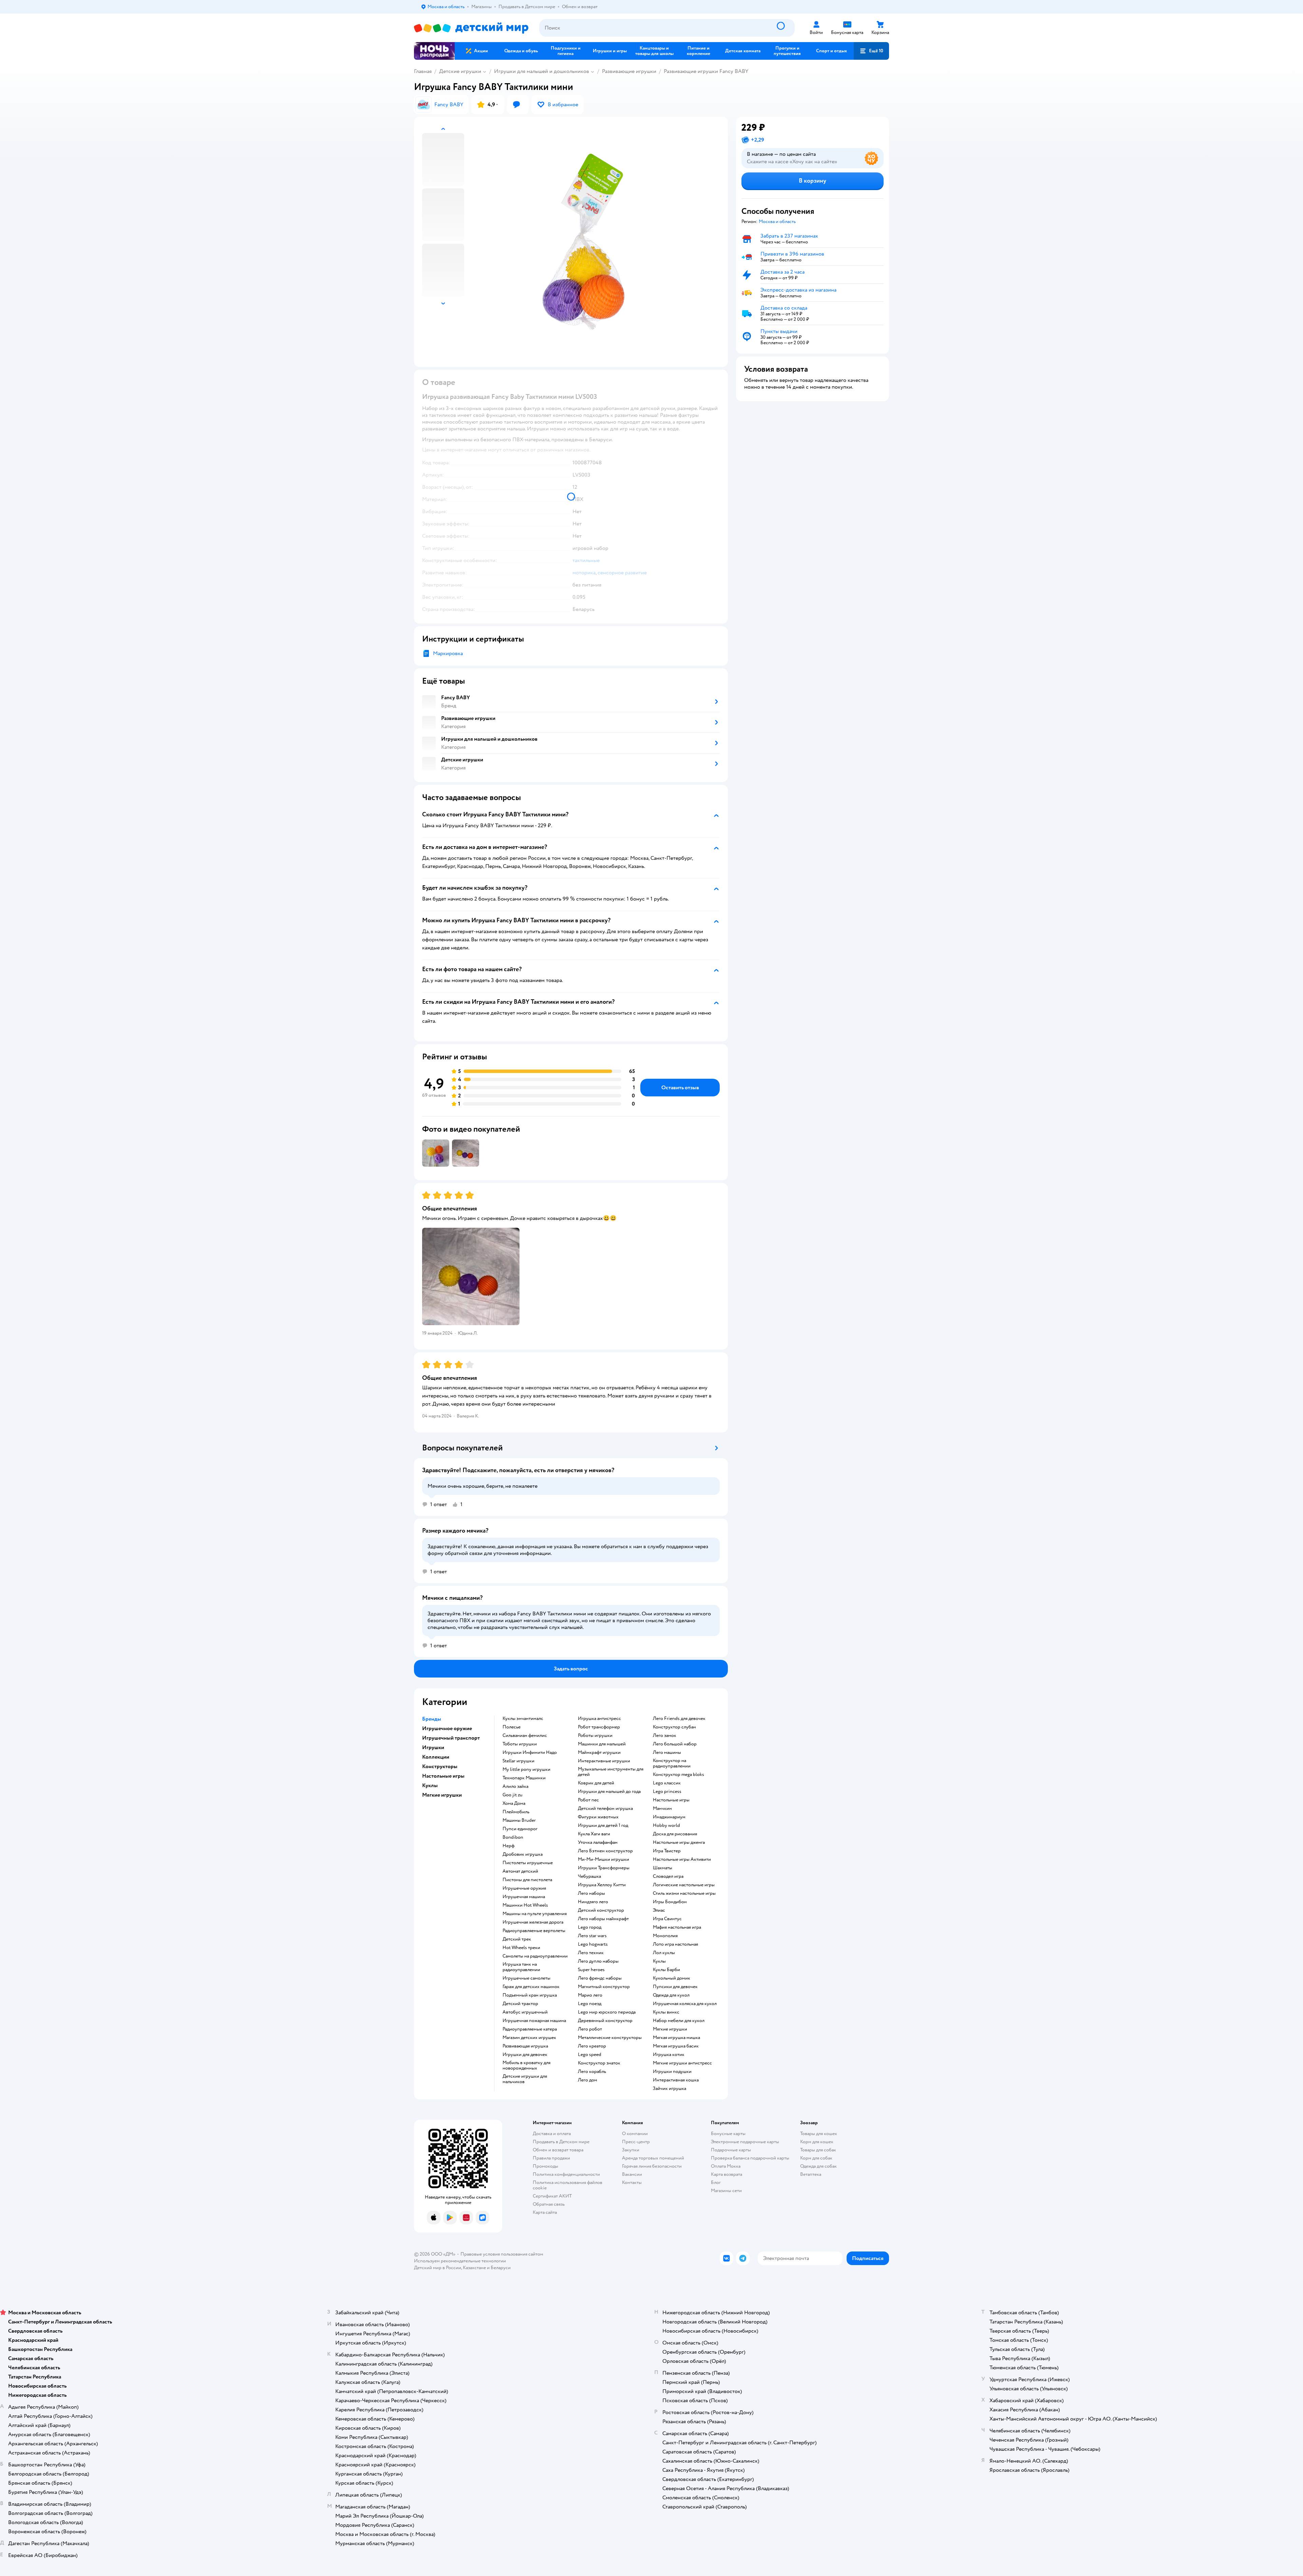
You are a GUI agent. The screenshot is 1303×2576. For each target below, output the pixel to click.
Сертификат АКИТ (552, 2196)
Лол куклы (664, 1953)
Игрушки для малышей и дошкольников (542, 71)
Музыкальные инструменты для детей (611, 1772)
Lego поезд (590, 2004)
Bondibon (513, 1837)
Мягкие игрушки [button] (442, 1795)
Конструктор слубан (674, 1727)
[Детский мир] (471, 28)
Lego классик (667, 1783)
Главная (423, 71)
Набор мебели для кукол (679, 2021)
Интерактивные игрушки (604, 1761)
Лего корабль (592, 2072)
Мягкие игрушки (670, 2029)
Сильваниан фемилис (525, 1736)
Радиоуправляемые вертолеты (534, 1931)
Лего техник (591, 1953)
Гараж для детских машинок (531, 1987)
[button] (871, 51)
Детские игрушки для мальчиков (525, 2079)
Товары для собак (818, 2150)
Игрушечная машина (524, 1897)
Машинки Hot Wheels (525, 1905)
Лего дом (588, 2080)
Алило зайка (515, 1786)
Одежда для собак (818, 2166)
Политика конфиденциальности (566, 2174)
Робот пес (588, 1800)
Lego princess (667, 1792)
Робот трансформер (599, 1727)
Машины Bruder (519, 1820)
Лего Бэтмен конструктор (605, 1851)
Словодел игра (668, 1876)
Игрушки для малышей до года (609, 1792)
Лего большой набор (675, 1744)
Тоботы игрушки (520, 1744)
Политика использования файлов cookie (568, 2185)
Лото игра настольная (675, 1944)
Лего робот (590, 2029)
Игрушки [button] (433, 1747)
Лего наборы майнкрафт (603, 1919)
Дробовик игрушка (523, 1854)
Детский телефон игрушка (605, 1809)
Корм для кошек (817, 2142)
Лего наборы (591, 1893)
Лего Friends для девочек (679, 1719)
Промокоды (545, 2166)
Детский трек (517, 1939)
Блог (716, 2182)
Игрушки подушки (672, 2072)
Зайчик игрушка (669, 2089)
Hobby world (666, 1826)
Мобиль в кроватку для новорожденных (526, 2065)
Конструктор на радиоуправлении (672, 1763)
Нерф (508, 1846)
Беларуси (501, 2268)
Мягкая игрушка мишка (676, 2038)
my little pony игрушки (526, 1769)
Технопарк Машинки (524, 1778)
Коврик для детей (596, 1783)
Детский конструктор (601, 1910)
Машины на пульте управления (535, 1914)
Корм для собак (816, 2158)
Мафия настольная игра (677, 1927)
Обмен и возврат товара (558, 2150)
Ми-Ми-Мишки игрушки (603, 1859)
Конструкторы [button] (440, 1766)
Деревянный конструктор (605, 2021)
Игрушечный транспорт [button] (451, 1738)
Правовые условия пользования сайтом (502, 2254)
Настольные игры (671, 1800)
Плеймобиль (516, 1812)
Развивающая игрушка (525, 2046)
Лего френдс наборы (600, 1978)
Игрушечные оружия (524, 1888)
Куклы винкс (666, 2012)
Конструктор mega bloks (678, 1775)
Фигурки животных (598, 1817)
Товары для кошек (819, 2134)
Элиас (659, 1910)
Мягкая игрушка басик (676, 2046)
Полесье (512, 1727)
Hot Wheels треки (521, 1948)
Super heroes (591, 1970)
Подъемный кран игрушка (530, 1995)
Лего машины (667, 1753)
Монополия (665, 1936)
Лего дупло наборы (598, 1961)
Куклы (659, 1961)
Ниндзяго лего (593, 1902)
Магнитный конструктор (604, 1987)
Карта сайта (545, 2212)
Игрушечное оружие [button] (447, 1728)
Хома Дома (514, 1803)
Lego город (590, 1927)
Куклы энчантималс (523, 1719)
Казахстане (474, 2268)
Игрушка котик (669, 2055)
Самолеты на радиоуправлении (535, 1956)
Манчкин (662, 1809)
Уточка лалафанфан (598, 1842)
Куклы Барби (666, 1970)
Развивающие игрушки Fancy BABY (706, 71)
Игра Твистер (667, 1851)
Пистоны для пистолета (527, 1880)
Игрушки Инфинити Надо (530, 1753)
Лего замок (665, 1736)
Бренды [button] (432, 1719)
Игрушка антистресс (599, 1719)
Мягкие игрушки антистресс (682, 2063)
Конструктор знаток (599, 2063)
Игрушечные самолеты (526, 1978)
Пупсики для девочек (675, 1987)
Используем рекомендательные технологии (460, 2261)
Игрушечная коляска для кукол (685, 2004)
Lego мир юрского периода (607, 2012)
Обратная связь (549, 2204)
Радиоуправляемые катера (530, 2029)
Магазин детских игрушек (529, 2038)
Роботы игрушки (595, 1736)
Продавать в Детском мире (561, 2142)
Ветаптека (811, 2174)
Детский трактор (520, 2004)
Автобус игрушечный (525, 2012)
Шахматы (663, 1868)
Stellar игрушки (518, 1761)
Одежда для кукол (671, 1995)
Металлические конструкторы (610, 2038)
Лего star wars (592, 1936)
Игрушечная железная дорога (533, 1922)
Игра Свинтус (667, 1919)
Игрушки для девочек (525, 2055)
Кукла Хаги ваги (594, 1834)
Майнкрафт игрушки (599, 1753)
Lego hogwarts (593, 1944)
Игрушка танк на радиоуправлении (521, 1967)
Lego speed (590, 2055)
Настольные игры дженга (679, 1842)
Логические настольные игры (684, 1885)
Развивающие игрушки (629, 71)
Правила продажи (551, 2158)
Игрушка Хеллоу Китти (602, 1885)
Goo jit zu (513, 1795)
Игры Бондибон (670, 1902)
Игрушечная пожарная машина (534, 2021)
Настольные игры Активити (682, 1859)
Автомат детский (520, 1871)
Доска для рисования (675, 1834)
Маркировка (448, 653)
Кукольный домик (672, 1978)
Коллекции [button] (436, 1757)
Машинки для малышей (602, 1744)
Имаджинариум (669, 1817)
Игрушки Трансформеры (604, 1868)
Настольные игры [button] (443, 1776)
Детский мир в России (438, 2268)
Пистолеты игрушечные (528, 1863)
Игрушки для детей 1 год (603, 1826)
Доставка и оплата (552, 2134)
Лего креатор (592, 2046)
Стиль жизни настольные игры (684, 1893)
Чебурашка (589, 1876)
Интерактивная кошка (676, 2080)
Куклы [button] (430, 1785)
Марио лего (590, 1995)
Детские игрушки (460, 71)
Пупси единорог (520, 1829)
